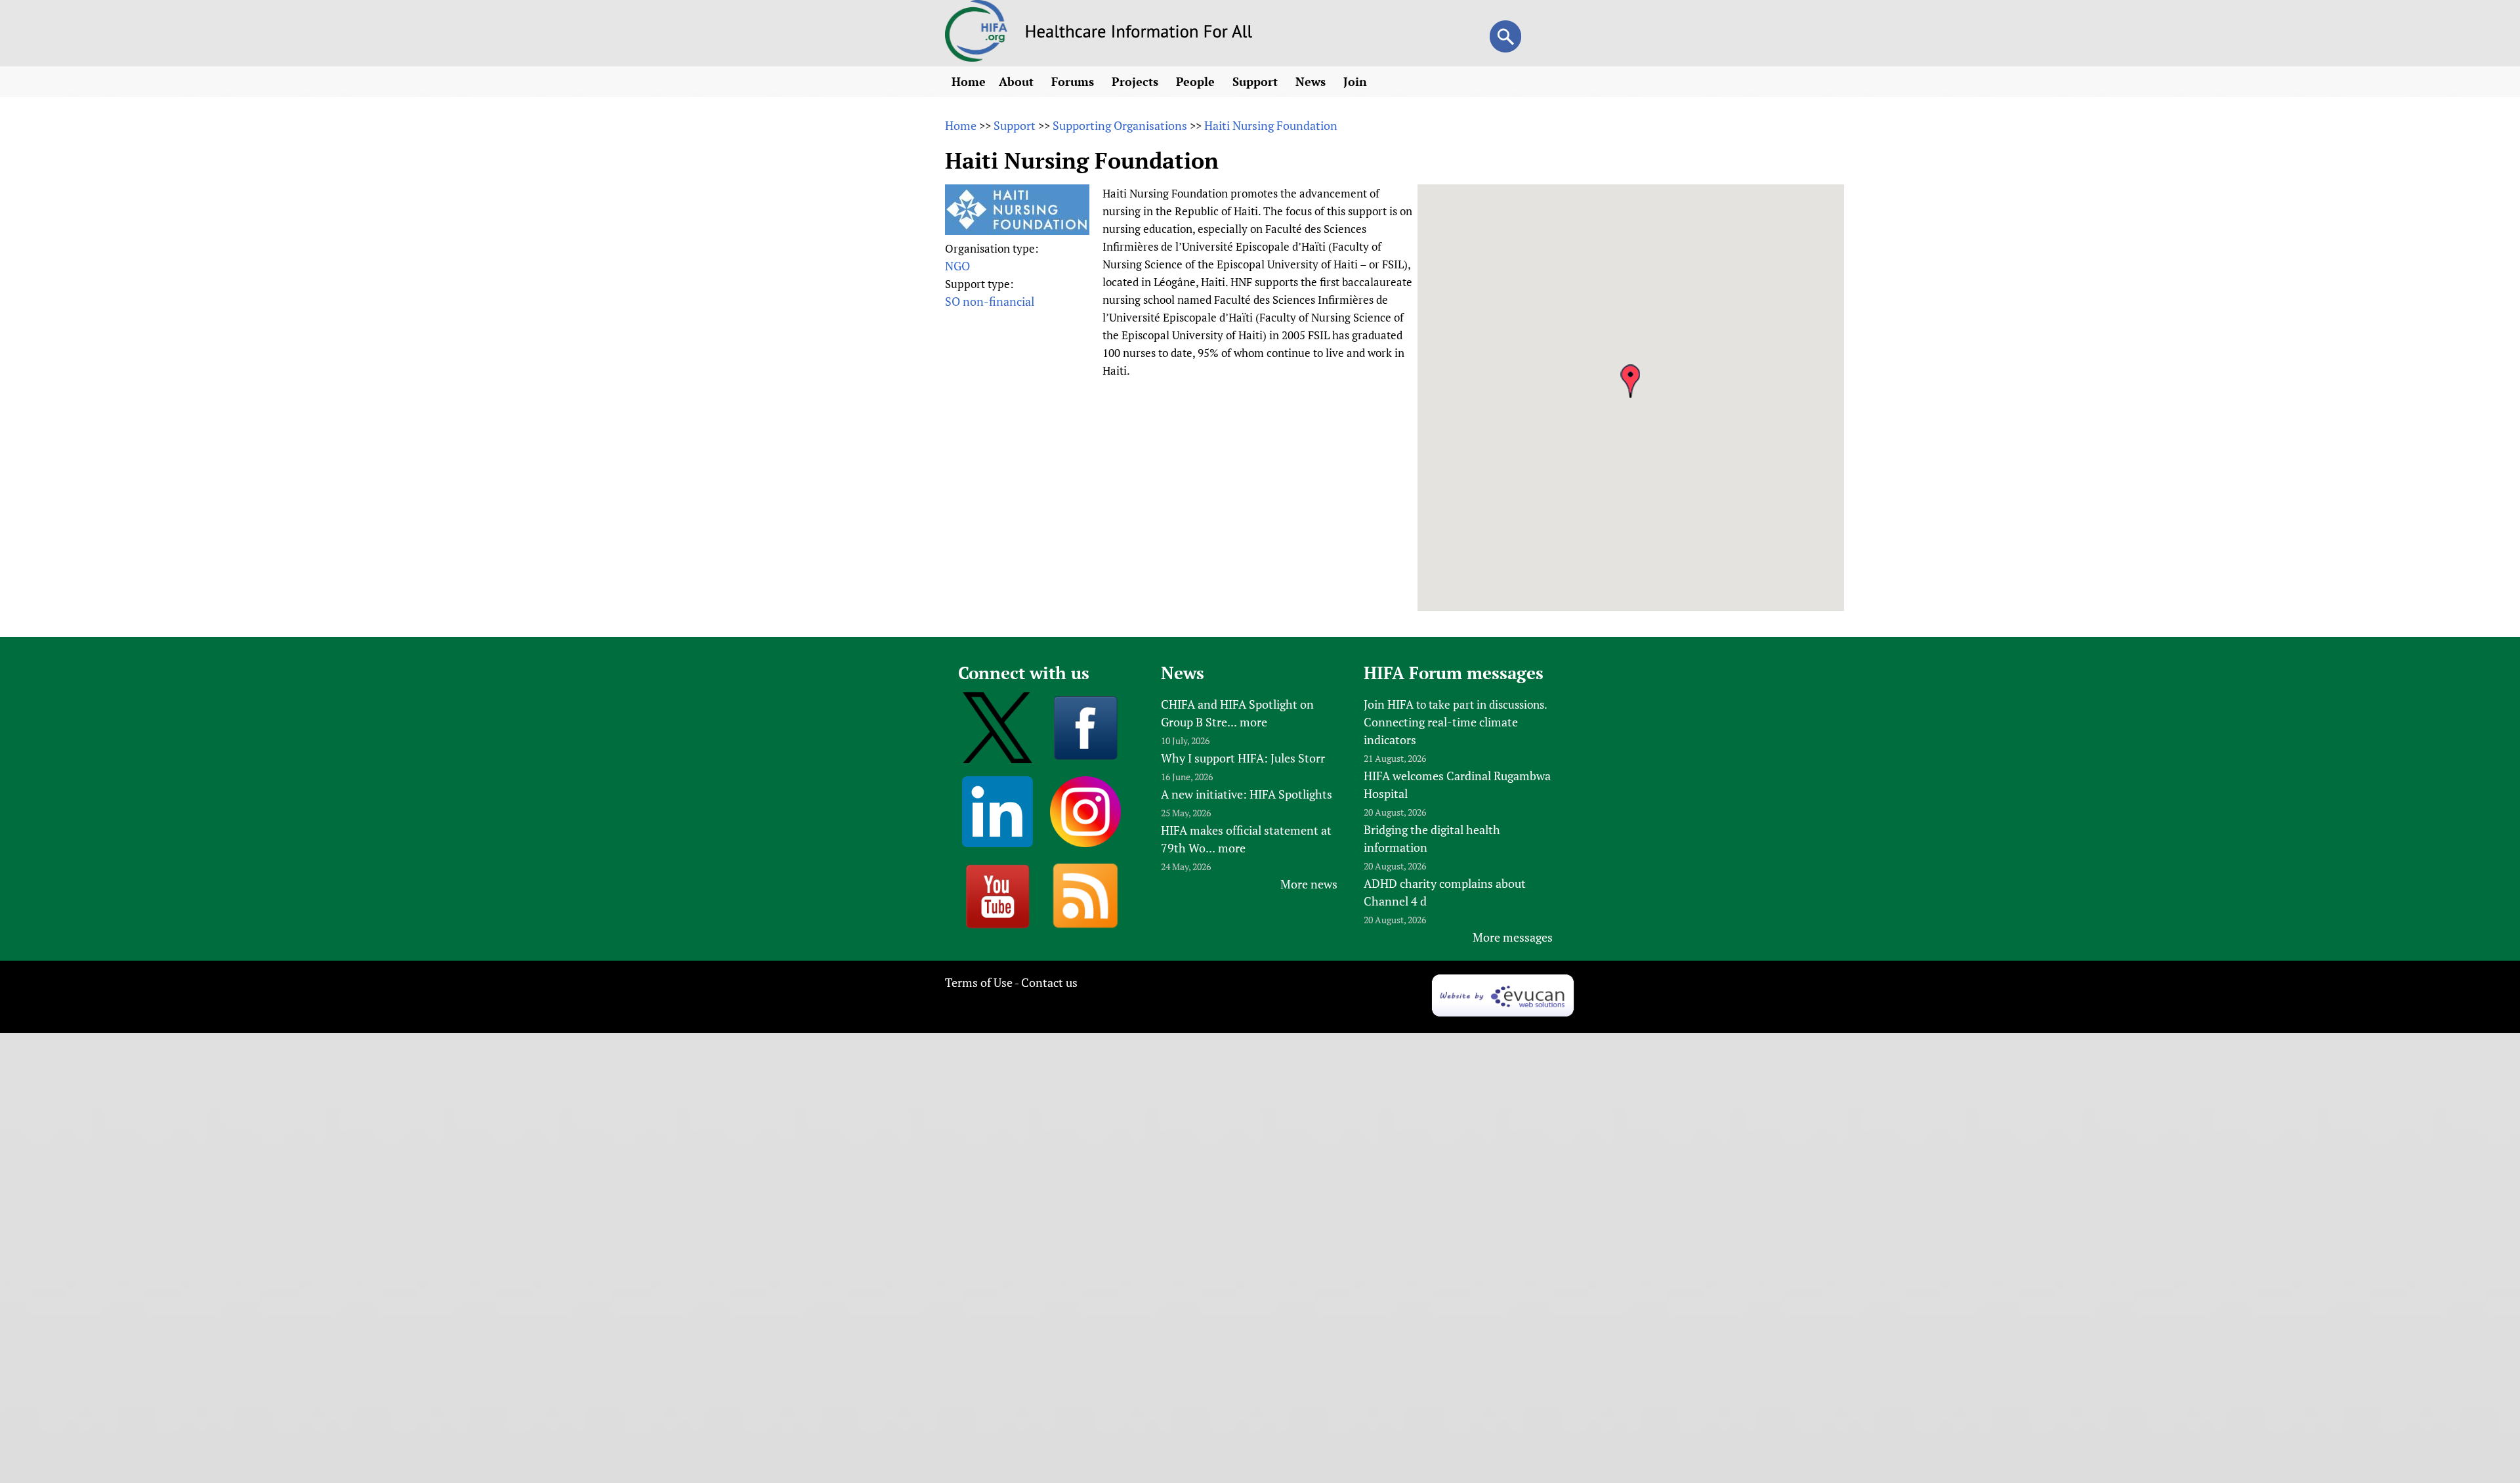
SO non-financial (990, 301)
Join (1357, 81)
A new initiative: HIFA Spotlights (1247, 794)
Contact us (1049, 982)
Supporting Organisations (1120, 125)
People (1197, 81)
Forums (1074, 81)
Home (969, 81)
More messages (1513, 937)
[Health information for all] (1139, 33)
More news (1309, 884)
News (1312, 81)
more (1253, 722)
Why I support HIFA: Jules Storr (1243, 758)
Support (1257, 81)
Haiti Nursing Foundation (1271, 125)
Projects (1137, 81)
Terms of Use (979, 982)
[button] (1630, 381)
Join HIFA (1389, 704)
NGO (957, 266)
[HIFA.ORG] (976, 57)
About (1018, 81)
